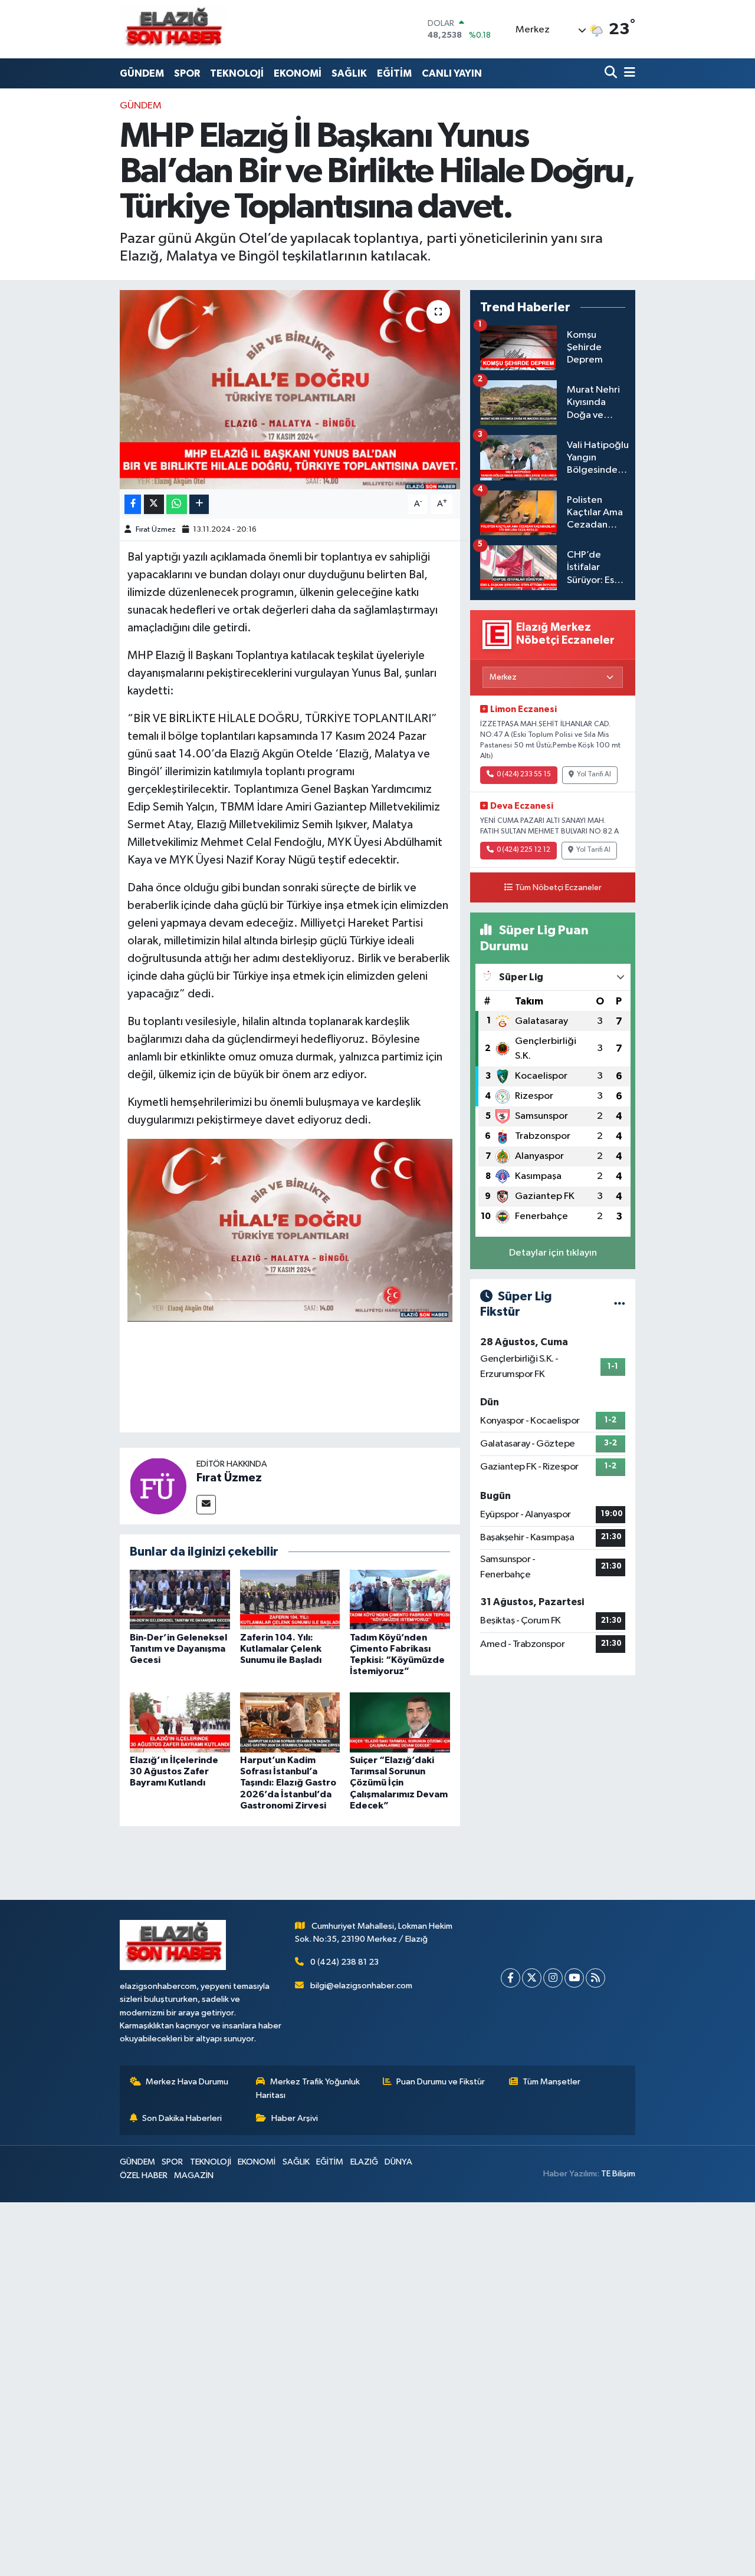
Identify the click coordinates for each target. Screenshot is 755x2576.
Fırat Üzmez (156, 530)
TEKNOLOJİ (237, 73)
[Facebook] (511, 1978)
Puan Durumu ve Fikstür (441, 2082)
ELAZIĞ (364, 2162)
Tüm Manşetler (552, 2082)
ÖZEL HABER (144, 2175)
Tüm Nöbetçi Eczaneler (558, 888)
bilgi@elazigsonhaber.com (361, 1986)
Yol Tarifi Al (594, 775)
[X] (532, 1978)
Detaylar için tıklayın (553, 1253)
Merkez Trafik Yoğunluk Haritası (308, 2088)
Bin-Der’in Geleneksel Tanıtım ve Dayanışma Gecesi (178, 1649)
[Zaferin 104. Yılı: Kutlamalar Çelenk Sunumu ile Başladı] (290, 1599)
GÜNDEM (142, 73)
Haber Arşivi (295, 2118)
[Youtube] (574, 1978)
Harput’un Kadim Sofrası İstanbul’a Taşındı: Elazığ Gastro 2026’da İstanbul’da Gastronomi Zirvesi (288, 1783)
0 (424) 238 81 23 (344, 1962)
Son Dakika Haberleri (182, 2118)
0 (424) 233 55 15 (524, 775)
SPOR (187, 73)
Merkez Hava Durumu (187, 2082)
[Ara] (612, 73)
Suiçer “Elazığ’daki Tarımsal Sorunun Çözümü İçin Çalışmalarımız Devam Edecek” (399, 1783)
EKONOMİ (298, 73)
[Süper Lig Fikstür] (620, 1304)
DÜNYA (398, 2162)
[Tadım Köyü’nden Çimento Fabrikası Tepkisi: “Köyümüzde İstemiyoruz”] (400, 1599)
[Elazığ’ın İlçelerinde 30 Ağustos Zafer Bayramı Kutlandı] (180, 1722)
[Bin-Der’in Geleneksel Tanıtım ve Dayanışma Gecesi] (180, 1599)
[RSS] (595, 1978)
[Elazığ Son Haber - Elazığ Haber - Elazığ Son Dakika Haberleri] (173, 29)
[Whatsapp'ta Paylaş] (177, 504)
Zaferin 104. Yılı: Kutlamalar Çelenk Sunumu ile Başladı (281, 1649)
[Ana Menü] (628, 73)
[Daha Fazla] (199, 504)
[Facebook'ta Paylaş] (133, 504)
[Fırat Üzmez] (158, 1486)
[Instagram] (553, 1978)
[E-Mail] (206, 1505)
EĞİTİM (394, 73)
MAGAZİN (194, 2175)
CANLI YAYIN (452, 73)
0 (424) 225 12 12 (523, 850)
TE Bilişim (618, 2174)
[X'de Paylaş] (154, 504)
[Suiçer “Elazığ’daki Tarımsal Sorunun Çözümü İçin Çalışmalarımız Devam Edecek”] (400, 1722)
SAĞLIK (349, 73)
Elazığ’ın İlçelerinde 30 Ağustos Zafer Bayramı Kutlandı (174, 1771)
